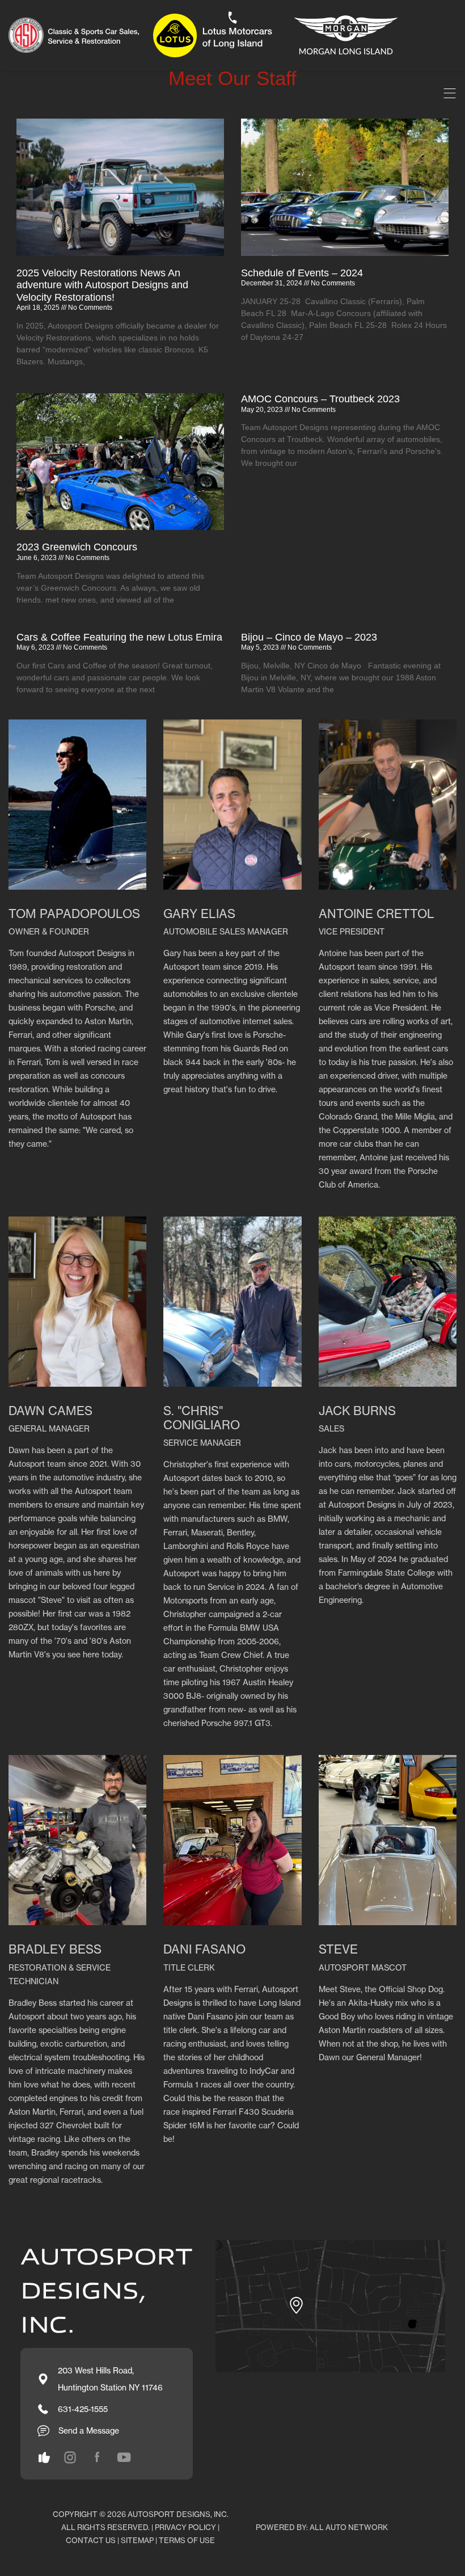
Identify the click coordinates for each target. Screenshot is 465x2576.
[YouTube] (124, 2457)
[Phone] (232, 18)
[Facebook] (97, 2457)
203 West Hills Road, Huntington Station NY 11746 (110, 2379)
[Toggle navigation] (450, 93)
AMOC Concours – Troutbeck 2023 (320, 399)
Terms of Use (187, 2540)
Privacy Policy (185, 2527)
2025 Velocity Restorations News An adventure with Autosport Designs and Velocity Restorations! (102, 285)
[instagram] (44, 2457)
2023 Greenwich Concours (77, 547)
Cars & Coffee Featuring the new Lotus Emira (119, 637)
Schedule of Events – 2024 (302, 273)
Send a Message (89, 2430)
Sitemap (137, 2540)
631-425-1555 (83, 2409)
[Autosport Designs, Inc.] (207, 35)
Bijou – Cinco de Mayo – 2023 (309, 637)
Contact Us (91, 2540)
